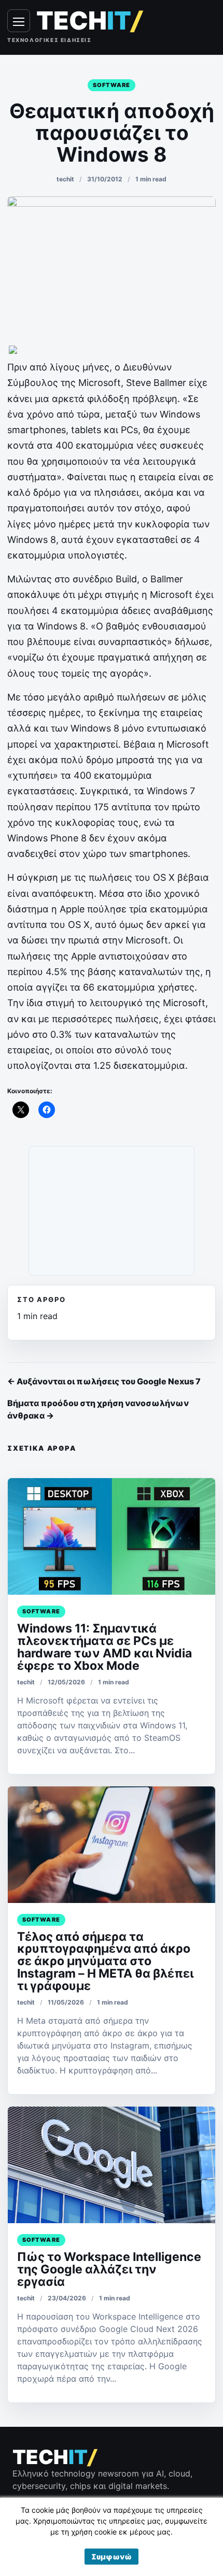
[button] (112, 2557)
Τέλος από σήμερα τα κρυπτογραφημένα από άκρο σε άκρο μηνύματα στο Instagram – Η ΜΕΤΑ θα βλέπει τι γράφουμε (105, 1962)
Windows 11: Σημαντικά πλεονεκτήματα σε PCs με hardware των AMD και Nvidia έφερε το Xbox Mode (104, 1647)
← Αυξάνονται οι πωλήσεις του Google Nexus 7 (104, 1381)
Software (112, 85)
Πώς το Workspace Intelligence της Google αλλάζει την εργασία (109, 2269)
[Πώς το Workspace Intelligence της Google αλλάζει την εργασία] (112, 2165)
